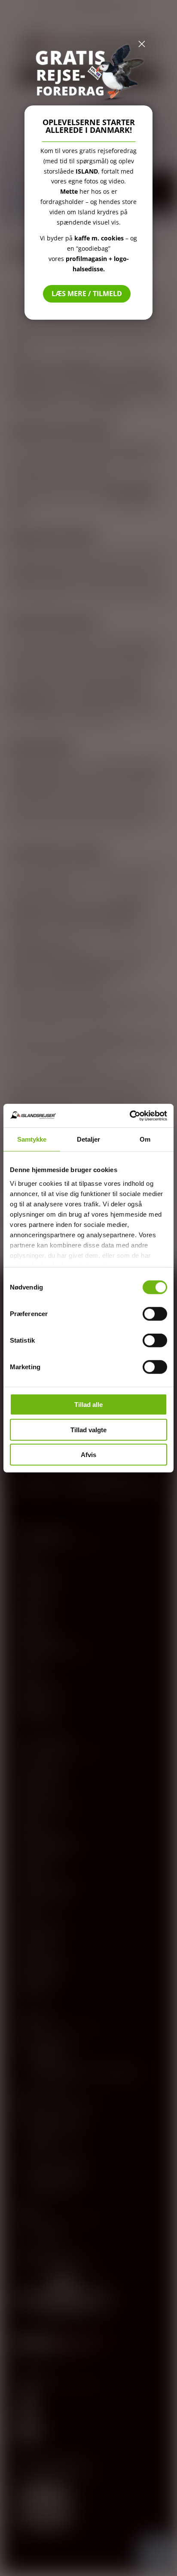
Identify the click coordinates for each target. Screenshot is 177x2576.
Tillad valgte (88, 1429)
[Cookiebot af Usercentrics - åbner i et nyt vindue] (130, 1116)
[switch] (155, 1314)
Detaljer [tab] (89, 1139)
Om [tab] (145, 1139)
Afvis (88, 1455)
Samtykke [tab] (32, 1139)
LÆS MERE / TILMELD (87, 294)
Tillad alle (88, 1405)
